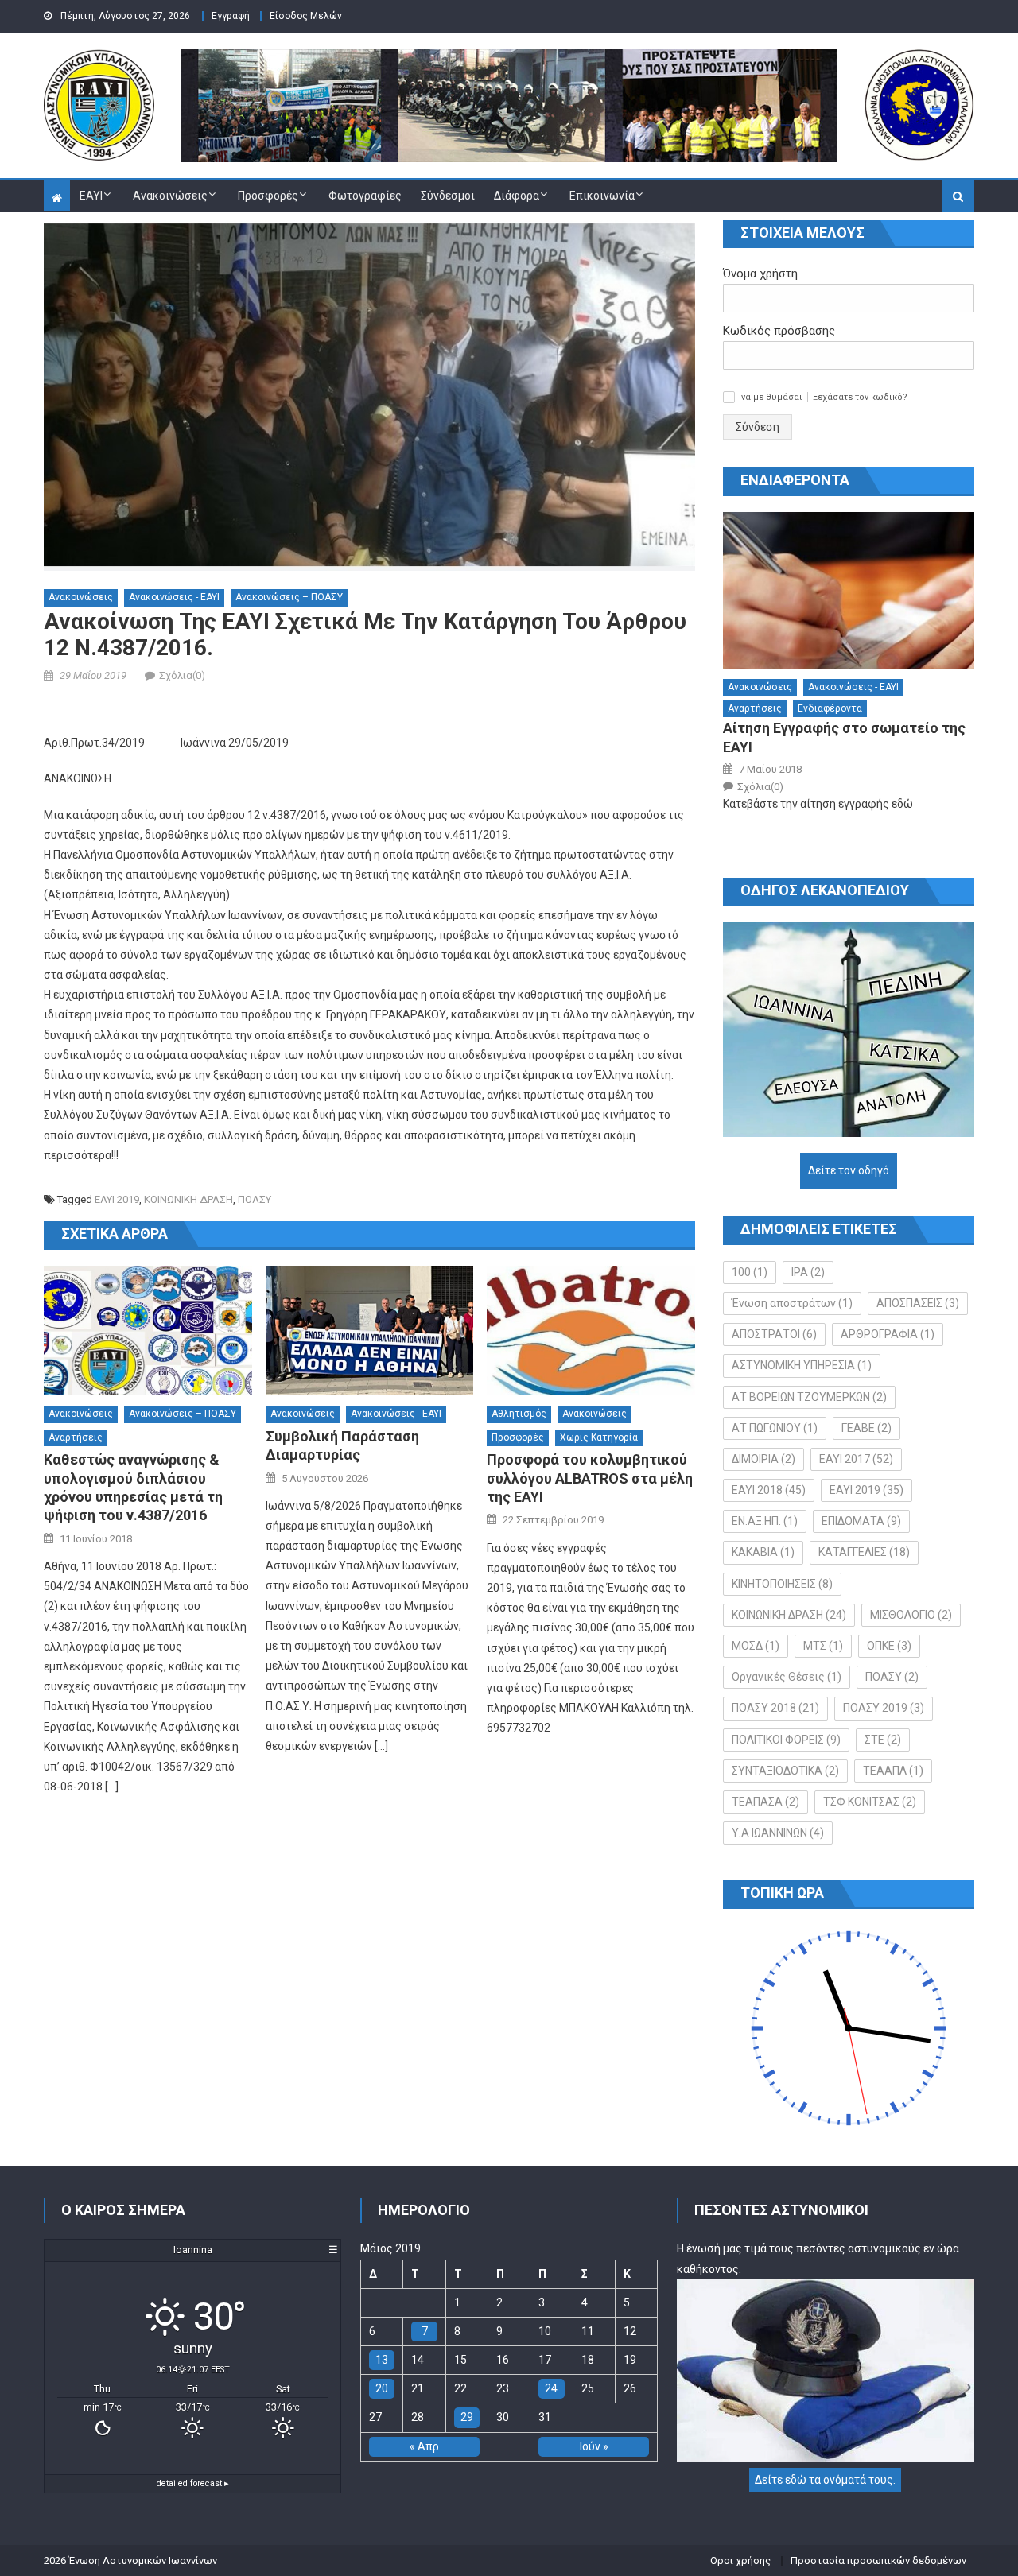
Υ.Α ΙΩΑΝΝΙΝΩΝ (778, 1833)
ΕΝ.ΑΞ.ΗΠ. (765, 1521)
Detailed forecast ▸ (193, 2483)
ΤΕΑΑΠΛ (893, 1771)
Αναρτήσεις (76, 1437)
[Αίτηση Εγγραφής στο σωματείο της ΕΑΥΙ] (849, 590)
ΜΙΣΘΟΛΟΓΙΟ (911, 1615)
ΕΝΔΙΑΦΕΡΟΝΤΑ (795, 480)
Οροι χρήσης (740, 2560)
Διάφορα (517, 196)
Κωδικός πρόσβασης (779, 331)
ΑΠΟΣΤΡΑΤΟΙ (774, 1334)
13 (382, 2360)
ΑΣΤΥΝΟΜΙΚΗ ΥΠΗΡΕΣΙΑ (802, 1365)
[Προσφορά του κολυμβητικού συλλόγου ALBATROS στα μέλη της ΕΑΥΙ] (591, 1331)
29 (467, 2417)
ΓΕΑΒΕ (866, 1428)
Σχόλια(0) (182, 675)
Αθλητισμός (519, 1414)
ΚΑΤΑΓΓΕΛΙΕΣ (864, 1552)
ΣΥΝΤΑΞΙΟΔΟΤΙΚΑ (785, 1771)
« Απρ (424, 2446)
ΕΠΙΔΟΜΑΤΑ (861, 1521)
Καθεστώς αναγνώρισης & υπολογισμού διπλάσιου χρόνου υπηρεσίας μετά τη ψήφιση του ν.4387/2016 (133, 1487)
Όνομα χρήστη (760, 274)
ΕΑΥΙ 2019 (117, 1199)
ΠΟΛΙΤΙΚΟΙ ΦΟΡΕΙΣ (786, 1740)
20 (382, 2388)
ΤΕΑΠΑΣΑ (765, 1802)
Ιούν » (594, 2446)
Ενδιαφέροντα (830, 708)
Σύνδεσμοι (448, 196)
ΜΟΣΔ (756, 1646)
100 (750, 1272)
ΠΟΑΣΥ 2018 (775, 1708)
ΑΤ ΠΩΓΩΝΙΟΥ (775, 1428)
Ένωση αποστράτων (792, 1303)
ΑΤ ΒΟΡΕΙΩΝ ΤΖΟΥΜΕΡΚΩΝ (809, 1397)
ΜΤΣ (823, 1646)
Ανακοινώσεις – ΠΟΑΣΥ (289, 597)
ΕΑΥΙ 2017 (856, 1459)
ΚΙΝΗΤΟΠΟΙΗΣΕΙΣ (782, 1584)
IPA (808, 1272)
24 (551, 2388)
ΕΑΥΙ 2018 (769, 1490)
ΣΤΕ (883, 1740)
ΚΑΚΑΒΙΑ (763, 1552)
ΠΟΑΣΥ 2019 (884, 1708)
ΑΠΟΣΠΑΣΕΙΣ (918, 1303)
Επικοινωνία (602, 196)
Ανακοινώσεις (170, 196)
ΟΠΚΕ (889, 1646)
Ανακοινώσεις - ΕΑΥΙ (174, 597)
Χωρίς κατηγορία (599, 1437)
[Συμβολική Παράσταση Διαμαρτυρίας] (370, 1331)
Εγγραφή (231, 16)
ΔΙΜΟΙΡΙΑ (763, 1459)
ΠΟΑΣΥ (254, 1199)
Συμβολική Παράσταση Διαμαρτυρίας (342, 1445)
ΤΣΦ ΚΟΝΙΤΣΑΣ (870, 1802)
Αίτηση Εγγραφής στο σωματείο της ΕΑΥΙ (844, 737)
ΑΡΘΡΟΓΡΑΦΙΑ (888, 1334)
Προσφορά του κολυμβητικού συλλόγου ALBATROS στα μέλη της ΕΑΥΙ (590, 1478)
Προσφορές (268, 196)
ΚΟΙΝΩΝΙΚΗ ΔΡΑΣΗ (188, 1199)
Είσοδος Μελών (306, 16)
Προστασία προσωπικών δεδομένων (878, 2560)
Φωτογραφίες (365, 196)
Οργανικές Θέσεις (787, 1677)
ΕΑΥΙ (91, 196)
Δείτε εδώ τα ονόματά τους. (825, 2480)
